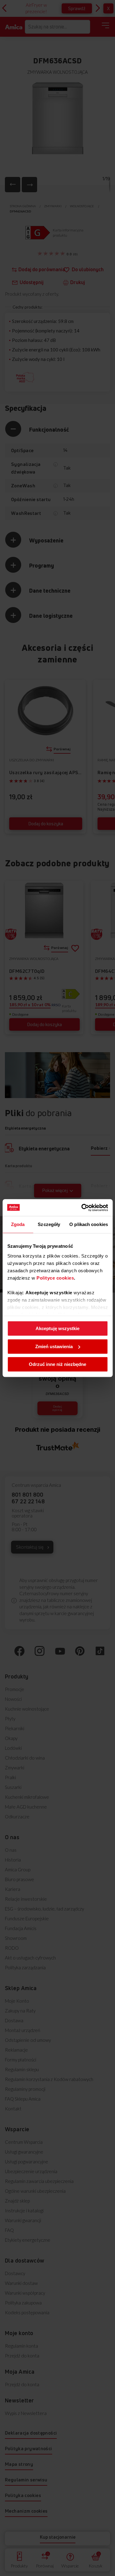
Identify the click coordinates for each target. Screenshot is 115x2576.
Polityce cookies (55, 1278)
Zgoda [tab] (18, 1224)
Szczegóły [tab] (49, 1224)
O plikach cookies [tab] (89, 1224)
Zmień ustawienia (54, 1346)
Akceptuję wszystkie (57, 1328)
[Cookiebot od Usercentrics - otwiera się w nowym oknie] (82, 1208)
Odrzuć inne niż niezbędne (57, 1364)
